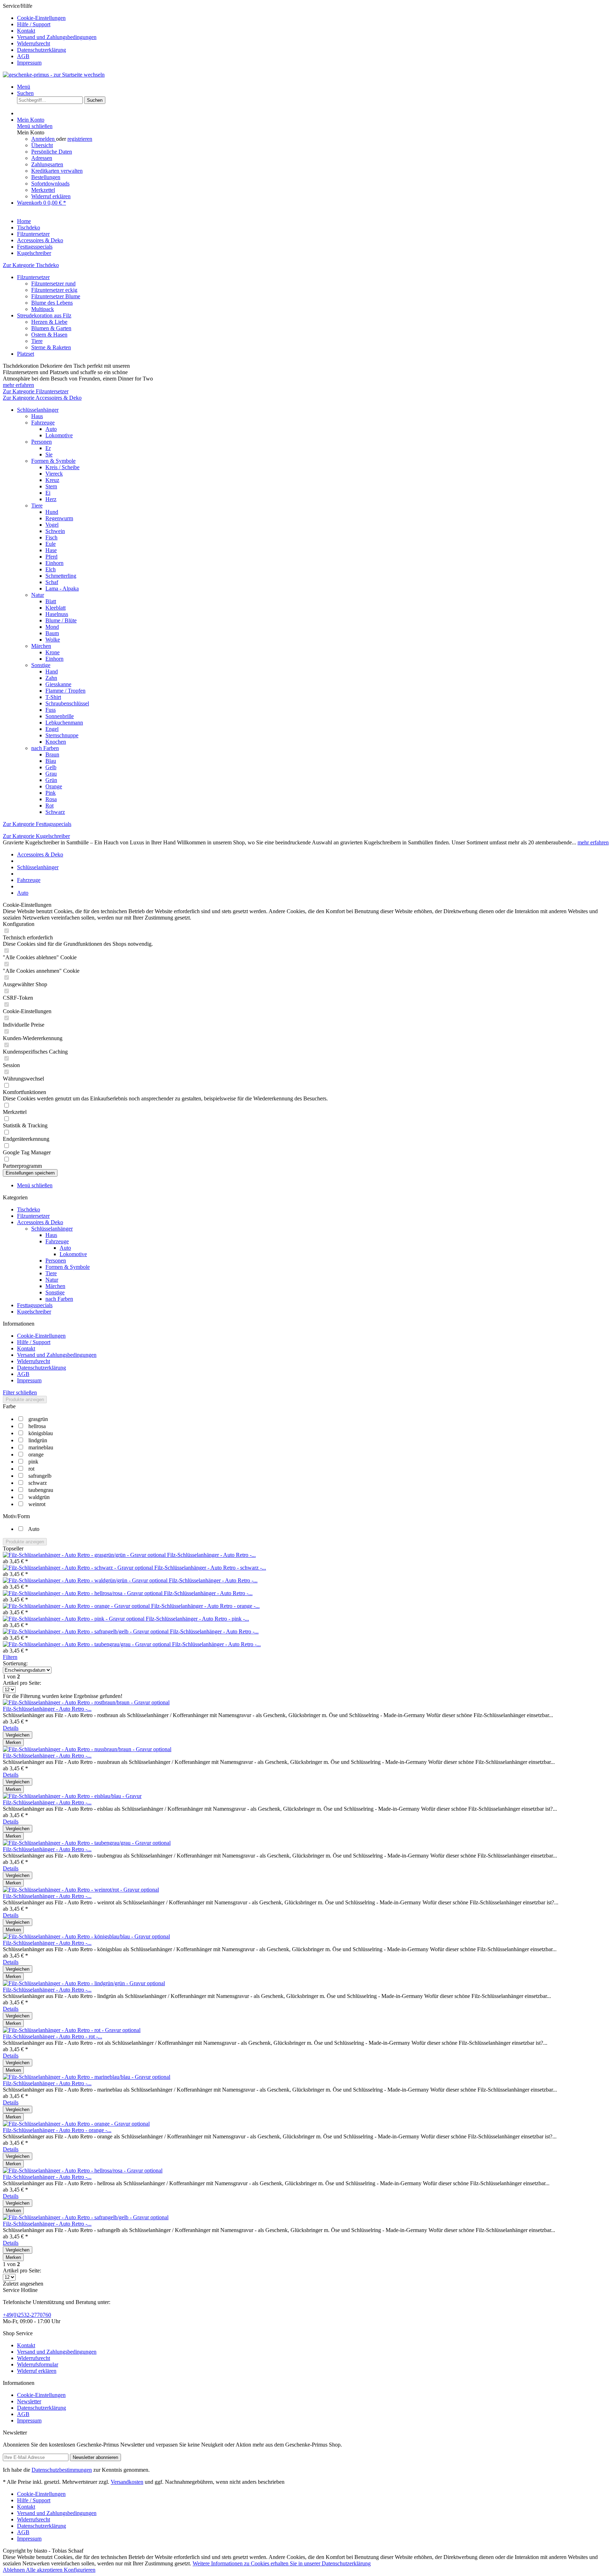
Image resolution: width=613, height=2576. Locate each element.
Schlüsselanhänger (38, 410)
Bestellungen (46, 177)
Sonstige (41, 665)
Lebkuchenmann (64, 723)
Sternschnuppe (62, 735)
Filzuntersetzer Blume (56, 296)
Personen (42, 442)
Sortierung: (15, 1663)
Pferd (51, 557)
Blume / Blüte (61, 620)
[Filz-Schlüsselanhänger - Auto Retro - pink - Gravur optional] (74, 1619)
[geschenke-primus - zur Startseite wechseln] (54, 75)
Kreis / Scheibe (62, 467)
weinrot (37, 1504)
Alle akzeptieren (45, 2570)
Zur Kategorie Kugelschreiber (36, 836)
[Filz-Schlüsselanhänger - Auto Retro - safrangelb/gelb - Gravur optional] (86, 1631)
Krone (53, 652)
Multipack (43, 309)
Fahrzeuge (43, 423)
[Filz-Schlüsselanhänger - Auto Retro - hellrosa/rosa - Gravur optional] (83, 1593)
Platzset (26, 354)
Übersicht (42, 145)
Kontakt (26, 31)
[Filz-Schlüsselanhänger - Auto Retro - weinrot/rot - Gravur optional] (81, 1890)
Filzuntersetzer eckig (54, 290)
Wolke (53, 640)
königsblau (41, 1433)
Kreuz (52, 480)
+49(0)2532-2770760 (27, 2315)
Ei (48, 493)
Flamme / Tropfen (65, 691)
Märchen (41, 646)
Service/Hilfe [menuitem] (50, 34)
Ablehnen (14, 2570)
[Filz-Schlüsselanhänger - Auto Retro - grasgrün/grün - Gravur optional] (85, 1555)
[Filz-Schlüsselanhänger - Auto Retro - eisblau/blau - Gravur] (72, 1796)
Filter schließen (20, 1392)
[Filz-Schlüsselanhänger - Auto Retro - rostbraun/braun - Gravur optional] (86, 1702)
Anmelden (44, 139)
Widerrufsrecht (34, 43)
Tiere (37, 341)
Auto (51, 429)
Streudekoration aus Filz (44, 315)
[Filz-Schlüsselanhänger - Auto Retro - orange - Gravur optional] (77, 1606)
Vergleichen (18, 1735)
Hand (52, 671)
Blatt (51, 601)
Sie (49, 454)
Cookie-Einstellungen (41, 18)
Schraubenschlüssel (67, 703)
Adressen (42, 158)
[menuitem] (314, 18)
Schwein (55, 531)
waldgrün (39, 1497)
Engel (52, 729)
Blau (51, 761)
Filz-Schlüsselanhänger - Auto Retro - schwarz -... (210, 1568)
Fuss (51, 710)
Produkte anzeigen (25, 1400)
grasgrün (38, 1419)
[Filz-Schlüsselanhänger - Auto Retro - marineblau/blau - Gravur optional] (87, 2077)
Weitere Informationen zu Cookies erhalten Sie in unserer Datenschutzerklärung (282, 2563)
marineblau (41, 1447)
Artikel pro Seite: (22, 1683)
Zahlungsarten (47, 164)
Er (48, 448)
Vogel (52, 525)
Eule (51, 544)
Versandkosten (127, 2482)
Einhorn (54, 563)
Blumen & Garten (51, 328)
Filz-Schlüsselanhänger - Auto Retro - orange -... (205, 1606)
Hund (52, 512)
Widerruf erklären (51, 196)
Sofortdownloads (50, 184)
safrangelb (40, 1476)
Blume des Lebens (52, 303)
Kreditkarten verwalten (57, 171)
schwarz (38, 1483)
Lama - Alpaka (62, 589)
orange (36, 1454)
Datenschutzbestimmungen (62, 2470)
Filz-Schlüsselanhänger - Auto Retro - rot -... (53, 2036)
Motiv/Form (16, 1516)
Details (11, 1728)
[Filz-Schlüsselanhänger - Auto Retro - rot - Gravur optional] (72, 2030)
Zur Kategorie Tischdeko (31, 265)
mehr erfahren (18, 385)
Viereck (54, 474)
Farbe (9, 1406)
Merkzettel (43, 190)
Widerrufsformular (38, 2364)
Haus (37, 416)
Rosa (51, 799)
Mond (52, 627)
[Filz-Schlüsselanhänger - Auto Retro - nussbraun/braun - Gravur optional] (87, 1749)
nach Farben (45, 748)
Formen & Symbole (53, 461)
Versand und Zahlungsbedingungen (57, 37)
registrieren (80, 139)
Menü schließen (35, 126)
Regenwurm (59, 518)
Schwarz (55, 812)
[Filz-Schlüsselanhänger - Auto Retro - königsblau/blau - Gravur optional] (86, 1936)
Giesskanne (58, 684)
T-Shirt (53, 697)
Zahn (51, 678)
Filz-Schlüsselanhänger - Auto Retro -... (211, 1555)
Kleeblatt (56, 608)
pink (33, 1462)
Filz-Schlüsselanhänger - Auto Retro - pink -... (197, 1619)
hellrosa (37, 1426)
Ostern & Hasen (49, 335)
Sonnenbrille (60, 716)
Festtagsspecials (35, 1305)
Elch (51, 569)
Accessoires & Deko (40, 1222)
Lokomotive (59, 435)
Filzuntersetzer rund (53, 284)
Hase (51, 550)
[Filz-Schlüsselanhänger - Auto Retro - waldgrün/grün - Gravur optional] (86, 1580)
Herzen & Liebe (49, 322)
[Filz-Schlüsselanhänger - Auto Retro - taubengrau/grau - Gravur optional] (87, 1644)
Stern (51, 486)
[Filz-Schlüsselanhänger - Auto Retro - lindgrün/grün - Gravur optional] (84, 1983)
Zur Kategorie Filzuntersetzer (36, 391)
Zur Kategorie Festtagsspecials (37, 824)
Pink (51, 793)
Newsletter (29, 2401)
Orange (54, 786)
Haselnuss (57, 614)
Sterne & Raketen (51, 347)
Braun (52, 754)
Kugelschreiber (34, 1312)
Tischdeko (29, 1209)
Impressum (29, 63)
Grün (51, 780)
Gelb (51, 767)
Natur (38, 595)
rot (31, 1469)
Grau (51, 774)
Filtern (10, 1657)
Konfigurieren (80, 2570)
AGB (23, 56)
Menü (24, 87)
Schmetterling (61, 576)
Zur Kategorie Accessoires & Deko (42, 398)
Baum (52, 633)
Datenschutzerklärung (42, 50)
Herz (51, 499)
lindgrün (38, 1440)
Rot (49, 806)
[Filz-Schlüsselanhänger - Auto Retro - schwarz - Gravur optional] (79, 1568)
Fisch (51, 537)
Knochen (56, 742)
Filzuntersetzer (33, 277)
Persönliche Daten (52, 152)
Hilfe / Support (34, 24)
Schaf (52, 582)
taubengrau (41, 1490)
